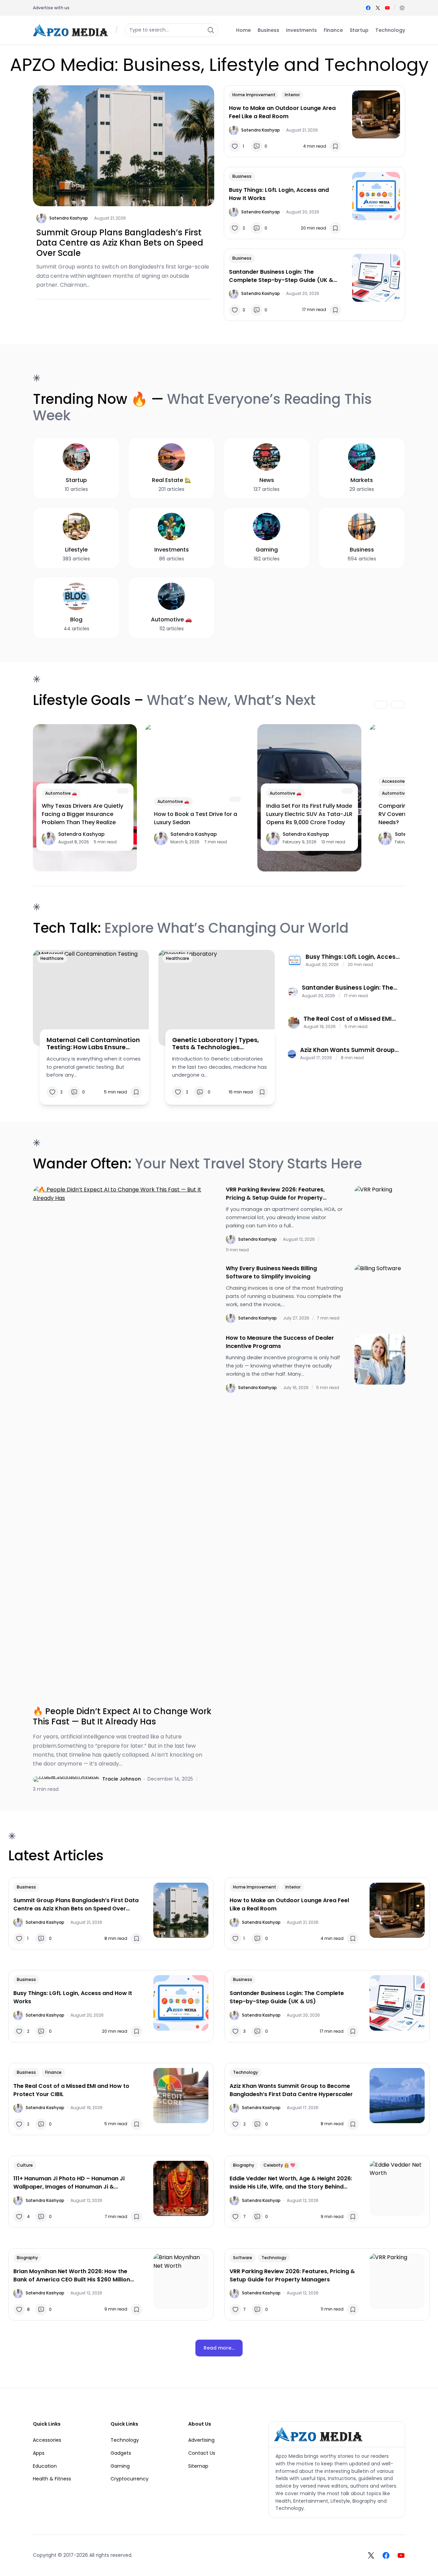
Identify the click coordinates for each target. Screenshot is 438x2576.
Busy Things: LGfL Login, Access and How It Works (279, 194)
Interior (292, 95)
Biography (244, 2165)
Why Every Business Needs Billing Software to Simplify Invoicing (271, 1272)
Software (243, 2258)
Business (242, 176)
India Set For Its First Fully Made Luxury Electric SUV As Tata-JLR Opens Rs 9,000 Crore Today (309, 814)
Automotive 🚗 (61, 793)
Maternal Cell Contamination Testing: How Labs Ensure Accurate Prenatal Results (93, 1044)
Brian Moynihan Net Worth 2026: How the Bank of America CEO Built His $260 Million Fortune (72, 2276)
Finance (53, 2072)
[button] (402, 8)
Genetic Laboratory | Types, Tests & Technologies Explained (216, 1044)
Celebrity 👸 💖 (279, 2165)
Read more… (219, 2348)
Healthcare (52, 958)
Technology (246, 2072)
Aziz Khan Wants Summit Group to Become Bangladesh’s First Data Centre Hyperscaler (347, 1050)
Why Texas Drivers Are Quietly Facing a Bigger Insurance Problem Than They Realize (82, 814)
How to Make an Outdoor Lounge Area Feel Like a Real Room (282, 112)
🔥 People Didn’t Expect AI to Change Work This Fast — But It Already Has (122, 1717)
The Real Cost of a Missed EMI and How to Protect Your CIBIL (348, 1019)
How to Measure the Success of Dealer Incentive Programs (280, 1342)
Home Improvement (254, 95)
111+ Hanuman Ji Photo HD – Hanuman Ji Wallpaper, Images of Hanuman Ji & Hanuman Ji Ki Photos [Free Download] (69, 2183)
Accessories (395, 781)
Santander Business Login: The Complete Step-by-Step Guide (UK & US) (281, 276)
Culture (25, 2165)
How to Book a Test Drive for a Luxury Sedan (196, 818)
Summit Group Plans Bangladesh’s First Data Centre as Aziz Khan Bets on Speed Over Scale (120, 243)
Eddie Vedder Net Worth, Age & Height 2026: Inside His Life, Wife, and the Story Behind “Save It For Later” (291, 2183)
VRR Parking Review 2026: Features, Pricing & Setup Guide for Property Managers (275, 1194)
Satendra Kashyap (69, 218)
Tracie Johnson (122, 1779)
